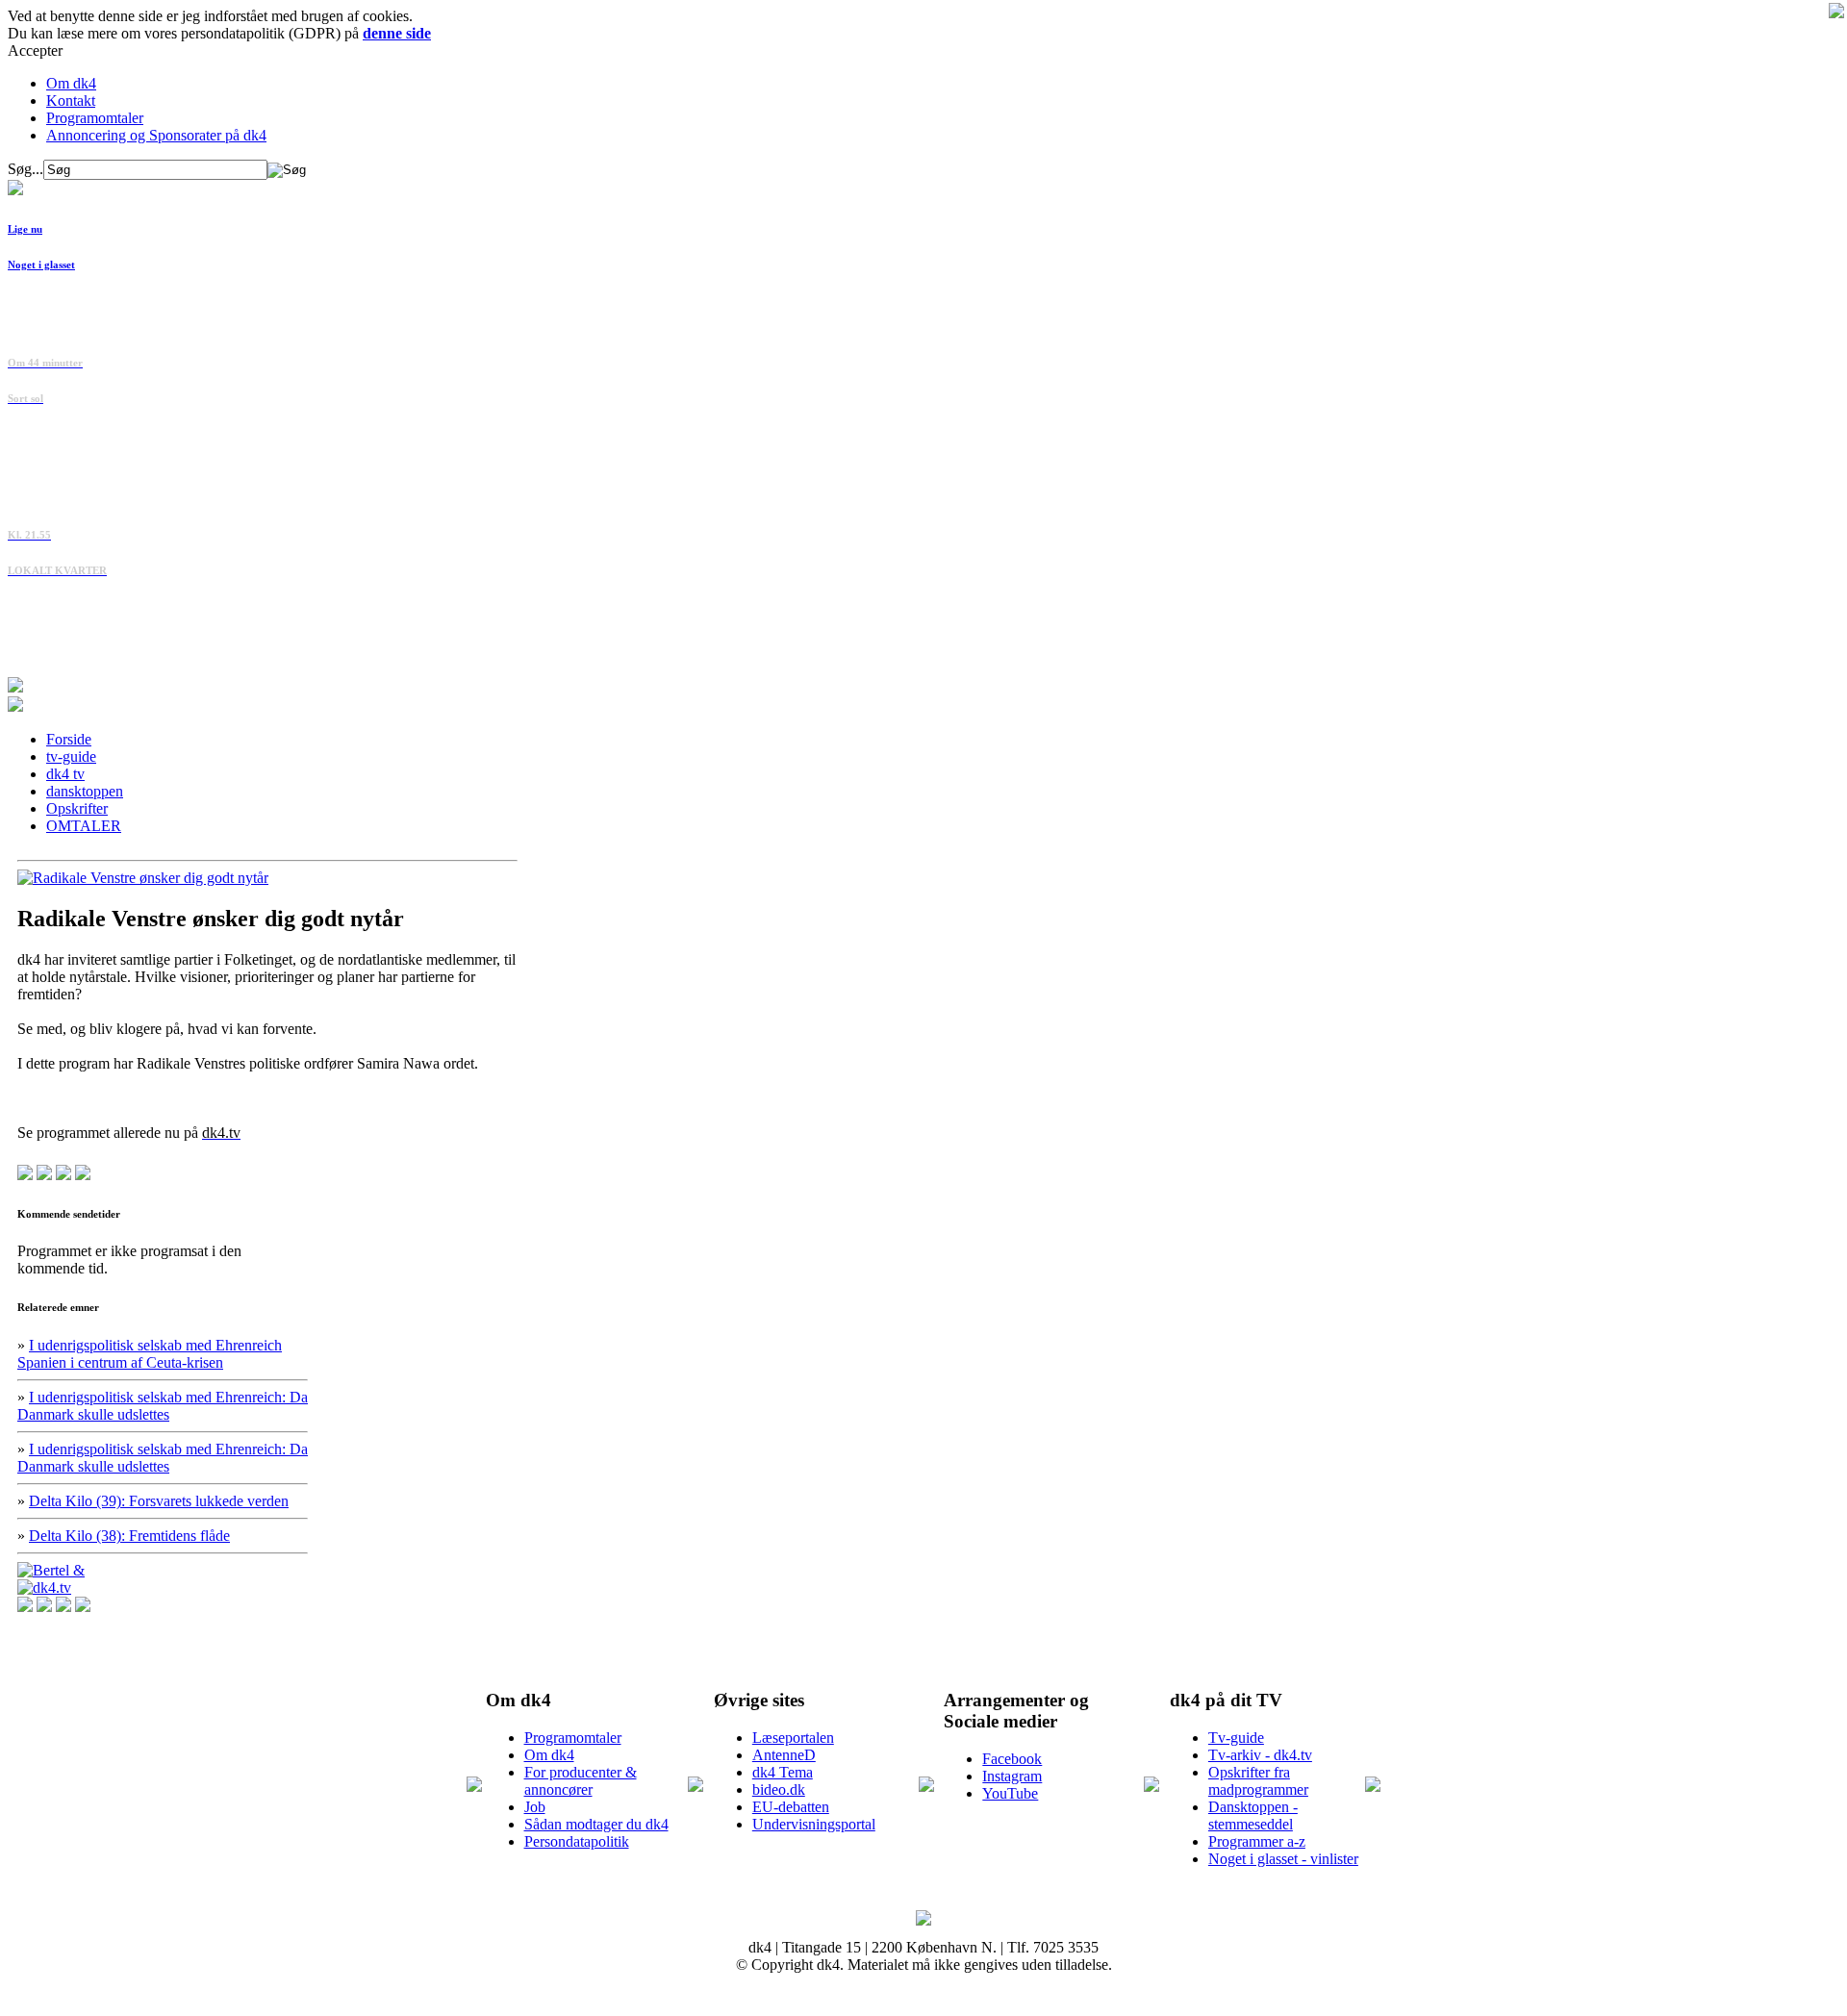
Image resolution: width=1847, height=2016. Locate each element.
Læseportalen (793, 1738)
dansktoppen (85, 791)
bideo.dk (779, 1789)
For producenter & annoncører (581, 1781)
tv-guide (71, 756)
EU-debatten (791, 1807)
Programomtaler (95, 118)
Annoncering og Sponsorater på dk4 (156, 135)
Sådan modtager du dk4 (596, 1824)
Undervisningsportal (814, 1824)
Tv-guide (1236, 1738)
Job (535, 1807)
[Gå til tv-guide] (15, 706)
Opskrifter (77, 808)
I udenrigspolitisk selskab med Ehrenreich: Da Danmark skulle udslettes (163, 1406)
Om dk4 (71, 83)
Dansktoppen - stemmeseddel (1253, 1815)
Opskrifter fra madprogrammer (1258, 1781)
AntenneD (784, 1755)
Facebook (1012, 1759)
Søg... (25, 169)
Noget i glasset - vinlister (1283, 1859)
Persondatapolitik (577, 1841)
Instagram (1012, 1776)
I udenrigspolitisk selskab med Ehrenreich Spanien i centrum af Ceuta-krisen (150, 1354)
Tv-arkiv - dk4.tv (1260, 1755)
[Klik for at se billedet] (143, 878)
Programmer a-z (1257, 1841)
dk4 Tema (783, 1772)
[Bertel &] (51, 1570)
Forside (69, 739)
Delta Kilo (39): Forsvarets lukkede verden (159, 1501)
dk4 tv (65, 774)
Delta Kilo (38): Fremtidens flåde (129, 1536)
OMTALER (84, 826)
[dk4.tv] (44, 1588)
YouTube (1010, 1793)
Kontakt (71, 101)
